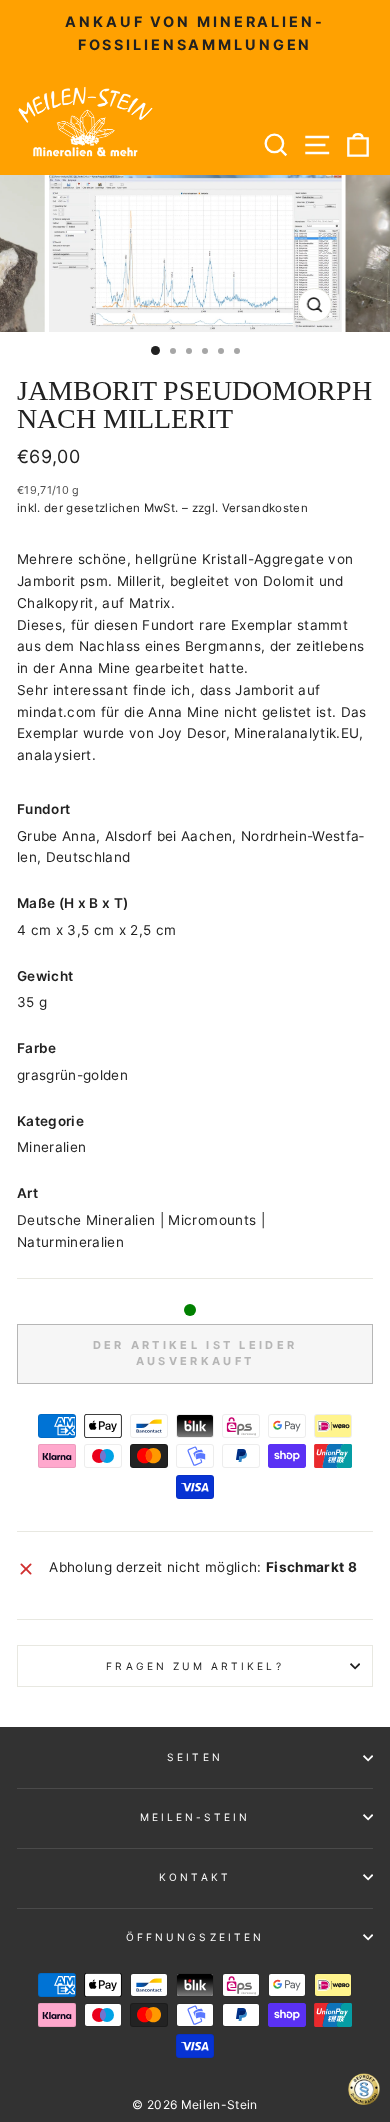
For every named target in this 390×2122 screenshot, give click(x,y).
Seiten (194, 1757)
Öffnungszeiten (195, 1937)
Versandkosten (265, 508)
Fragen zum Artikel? (194, 1666)
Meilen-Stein (195, 1817)
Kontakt (194, 1877)
